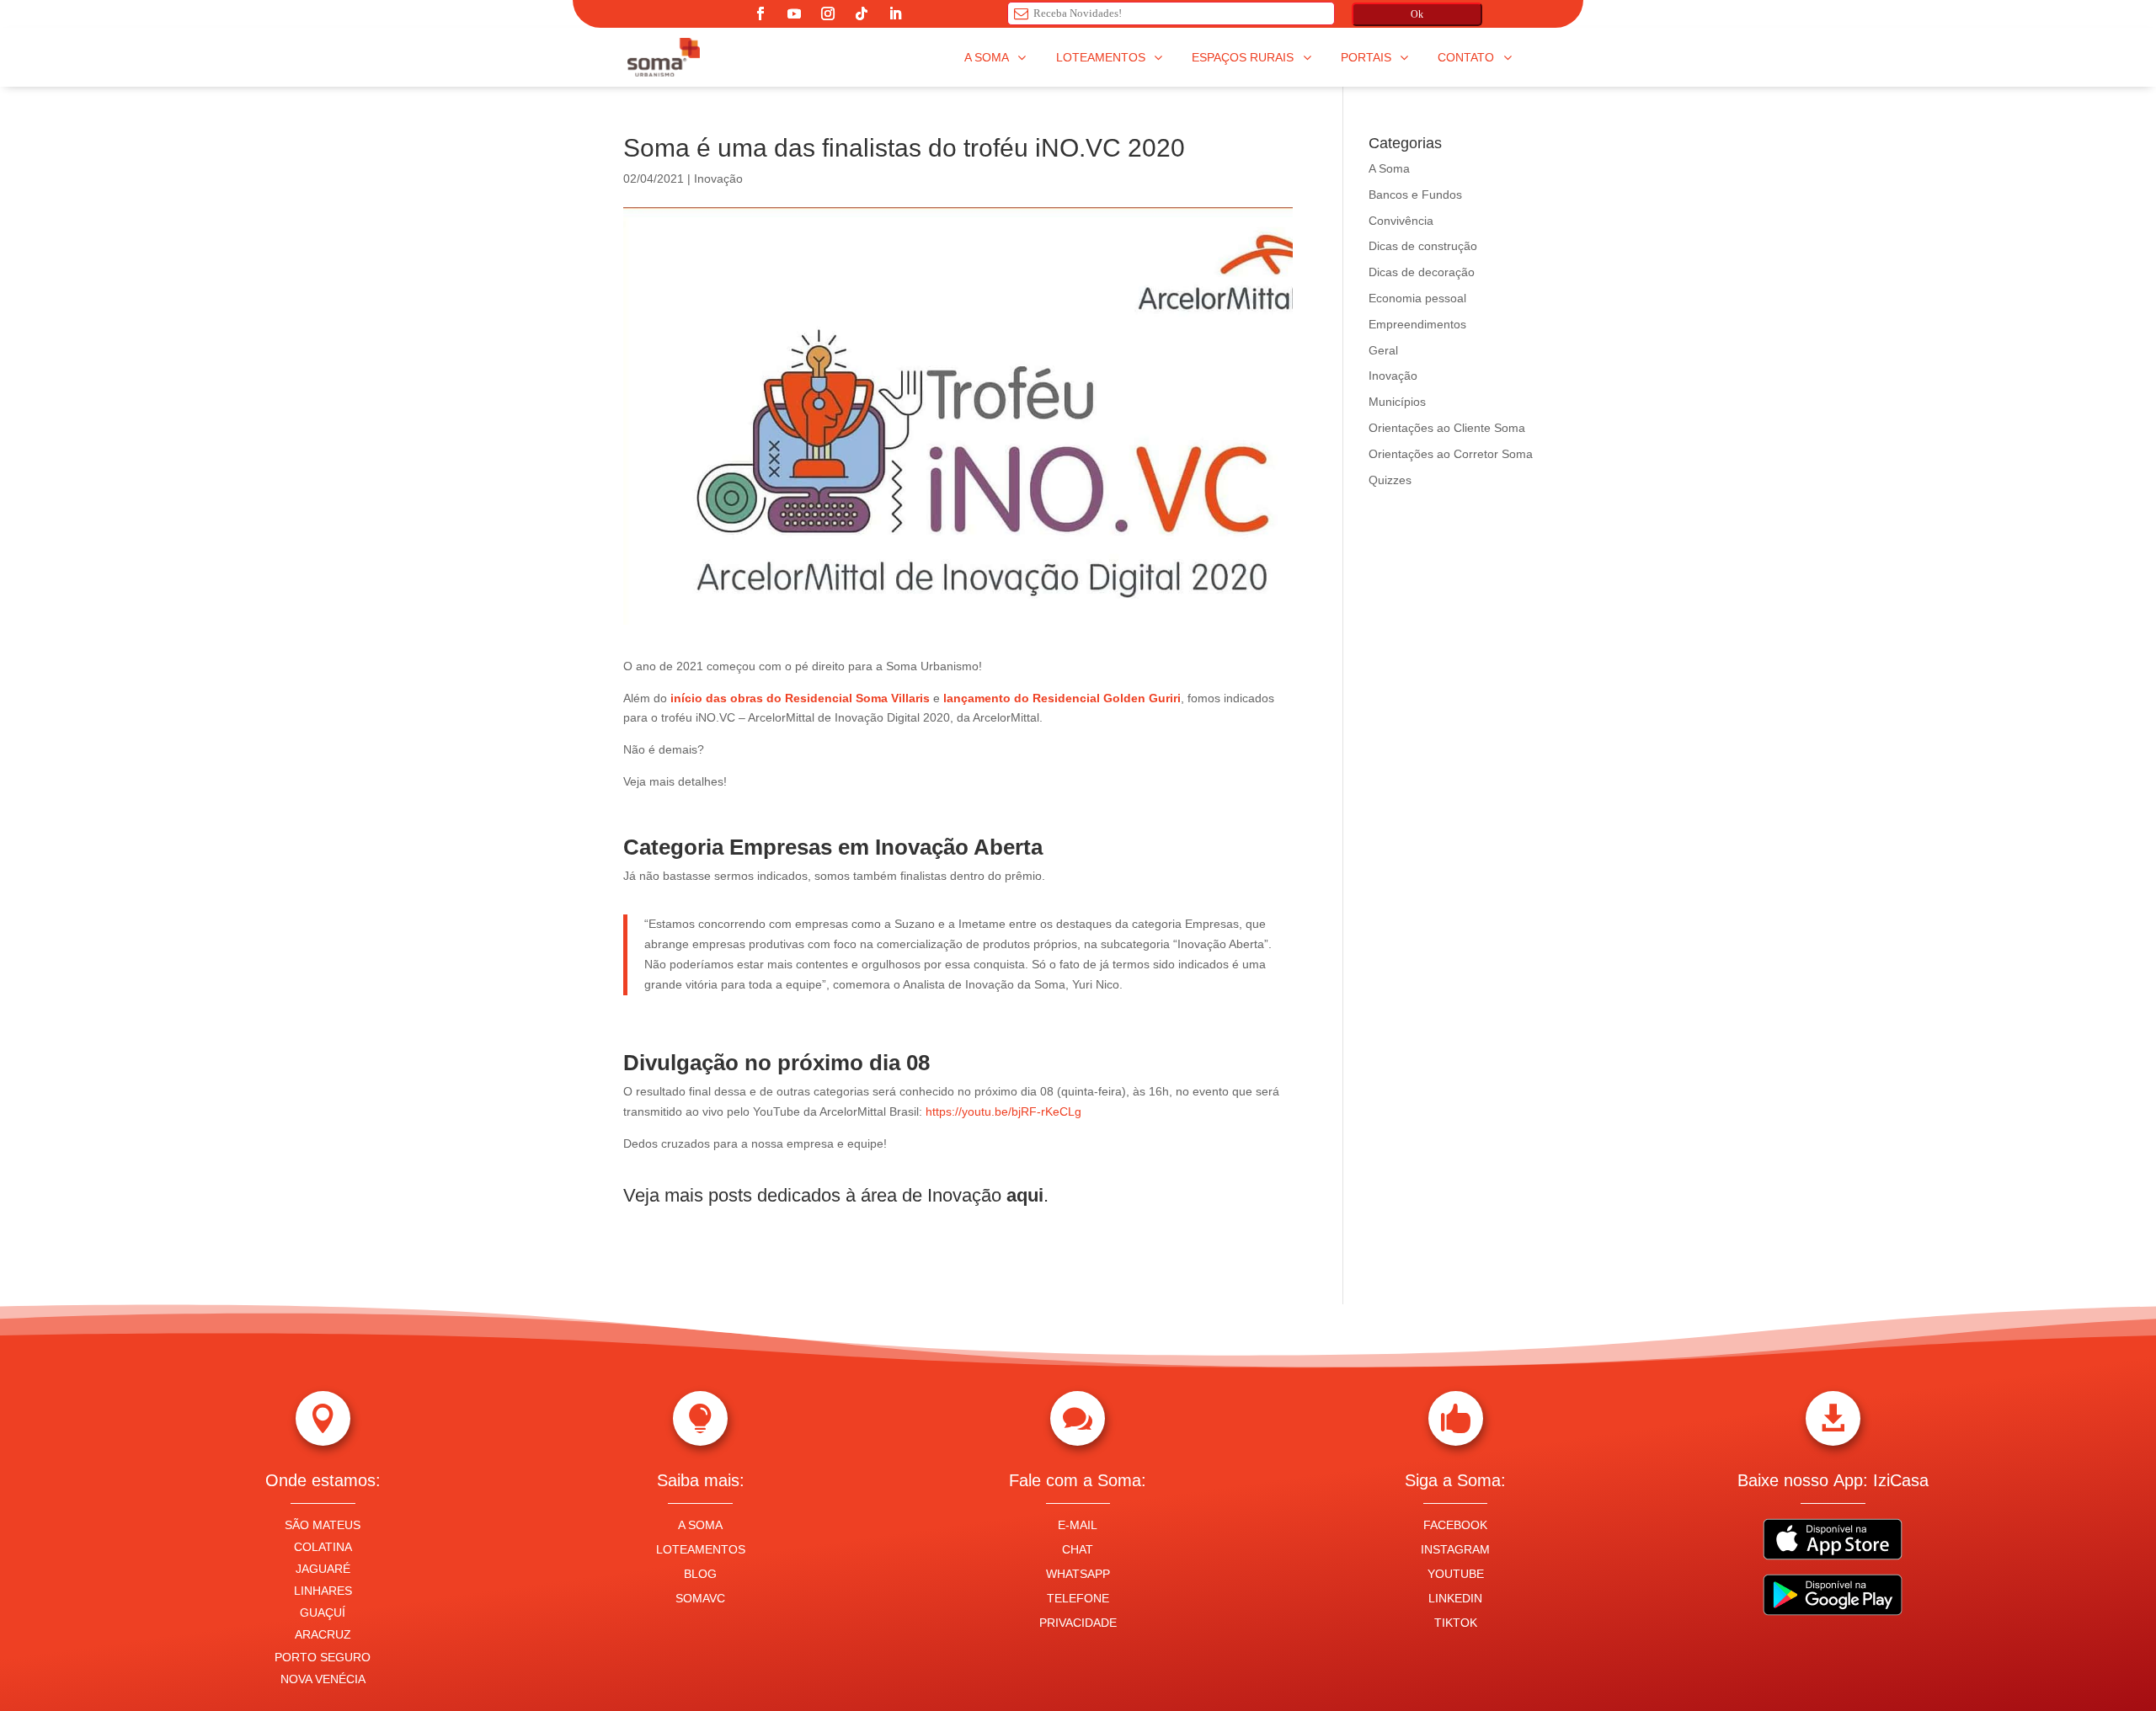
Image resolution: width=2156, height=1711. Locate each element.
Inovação (718, 179)
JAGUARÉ (323, 1569)
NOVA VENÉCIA (323, 1679)
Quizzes (1390, 480)
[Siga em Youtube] (794, 13)
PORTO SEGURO (323, 1657)
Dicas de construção (1423, 246)
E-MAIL (1078, 1525)
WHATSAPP (1078, 1574)
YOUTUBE (1456, 1574)
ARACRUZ (323, 1634)
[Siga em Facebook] (760, 13)
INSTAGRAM (1455, 1549)
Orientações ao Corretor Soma (1451, 454)
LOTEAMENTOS (701, 1549)
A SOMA (700, 1525)
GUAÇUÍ (323, 1612)
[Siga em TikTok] (862, 13)
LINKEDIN (1455, 1598)
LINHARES (323, 1591)
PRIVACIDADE (1078, 1623)
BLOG (700, 1574)
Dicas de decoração (1422, 272)
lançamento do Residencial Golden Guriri (1062, 698)
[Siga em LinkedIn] (895, 13)
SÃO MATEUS (323, 1525)
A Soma (1389, 168)
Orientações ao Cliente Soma (1447, 428)
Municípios (1397, 402)
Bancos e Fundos (1415, 195)
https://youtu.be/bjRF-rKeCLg (1003, 1111)
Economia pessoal (1417, 298)
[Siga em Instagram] (828, 13)
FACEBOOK (1455, 1525)
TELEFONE (1078, 1598)
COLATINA (323, 1547)
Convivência (1401, 221)
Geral (1383, 350)
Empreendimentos (1417, 324)
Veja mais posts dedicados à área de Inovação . (838, 1195)
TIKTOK (1456, 1623)
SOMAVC (700, 1598)
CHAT (1078, 1549)
